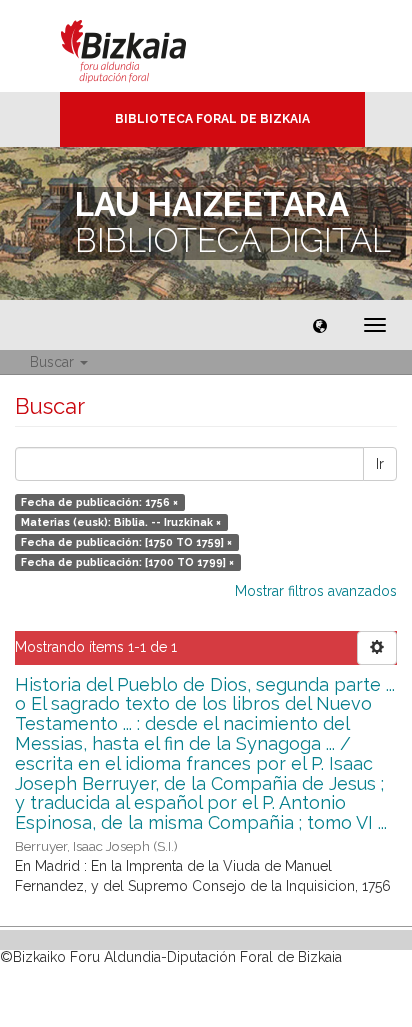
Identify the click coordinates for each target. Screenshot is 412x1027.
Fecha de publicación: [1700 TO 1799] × (127, 562)
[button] (320, 325)
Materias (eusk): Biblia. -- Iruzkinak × (121, 522)
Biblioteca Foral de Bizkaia (212, 119)
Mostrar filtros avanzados (316, 591)
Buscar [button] (54, 362)
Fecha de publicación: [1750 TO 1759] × (126, 542)
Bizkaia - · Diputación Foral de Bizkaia (144, 46)
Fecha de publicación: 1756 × (99, 502)
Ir (380, 464)
